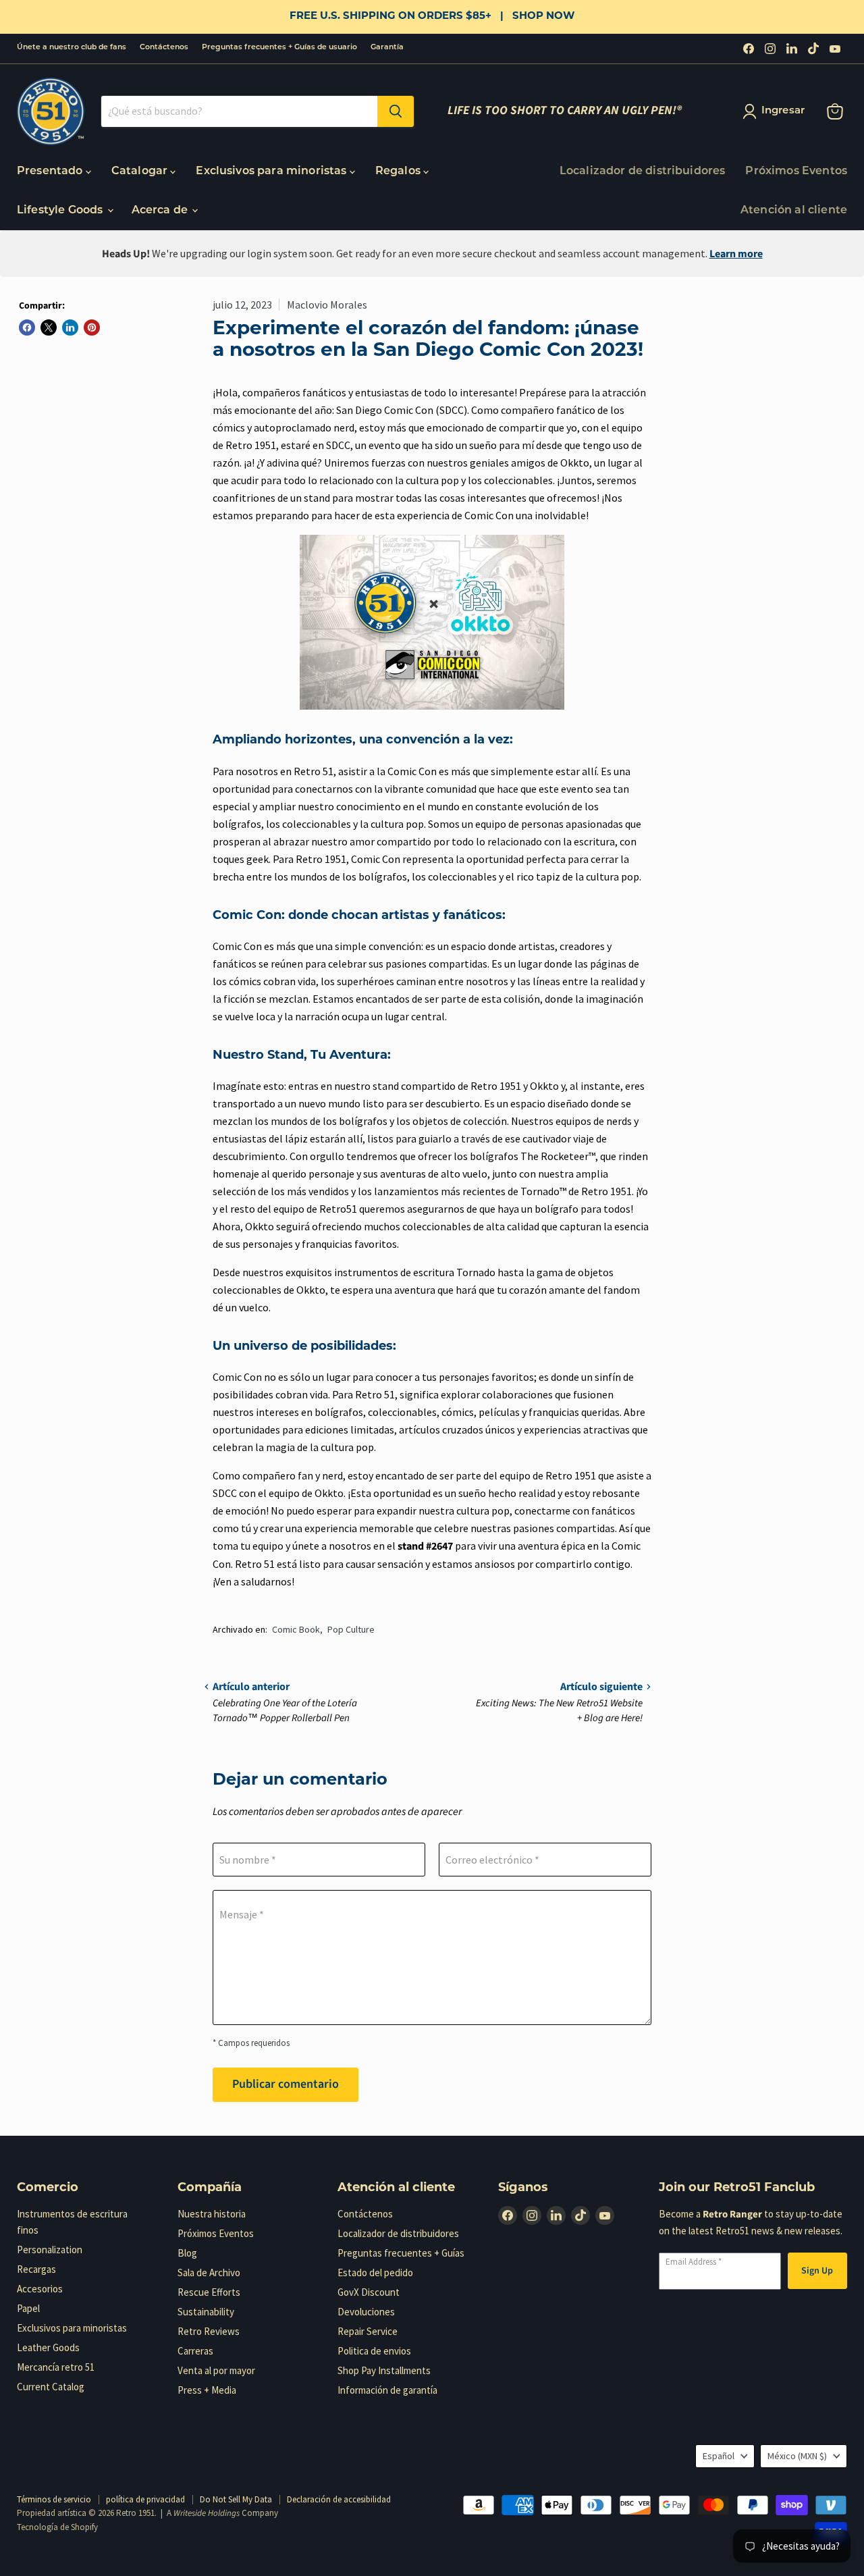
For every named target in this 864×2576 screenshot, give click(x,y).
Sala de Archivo (209, 2272)
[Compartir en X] (49, 327)
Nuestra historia (212, 2214)
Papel (28, 2308)
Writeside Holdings (207, 2513)
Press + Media (207, 2390)
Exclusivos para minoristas (272, 172)
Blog (187, 2253)
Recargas (36, 2269)
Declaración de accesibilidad (339, 2499)
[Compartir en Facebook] (27, 327)
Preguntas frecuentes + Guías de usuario (279, 48)
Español (719, 2456)
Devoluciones (366, 2312)
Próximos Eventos (796, 172)
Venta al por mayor (216, 2370)
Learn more (736, 254)
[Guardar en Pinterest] (92, 327)
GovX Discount (369, 2292)
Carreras (195, 2351)
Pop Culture (351, 1629)
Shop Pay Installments (384, 2370)
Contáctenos (164, 48)
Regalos (399, 172)
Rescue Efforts (209, 2292)
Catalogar (141, 172)
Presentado (51, 172)
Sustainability (206, 2312)
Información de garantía (387, 2390)
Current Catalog (51, 2387)
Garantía (387, 48)
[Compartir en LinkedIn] (70, 327)
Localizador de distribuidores (643, 172)
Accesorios (40, 2289)
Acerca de (161, 211)
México (797, 2456)
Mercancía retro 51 (56, 2367)
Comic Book (296, 1629)
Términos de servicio (54, 2499)
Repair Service (368, 2331)
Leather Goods (48, 2347)
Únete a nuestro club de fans (72, 48)
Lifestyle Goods (61, 211)
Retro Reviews (209, 2331)
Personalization (50, 2250)
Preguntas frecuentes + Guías (401, 2253)
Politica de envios (374, 2351)
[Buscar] (396, 111)
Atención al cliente (794, 211)
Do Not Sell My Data (236, 2499)
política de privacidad (145, 2499)
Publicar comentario (286, 2084)
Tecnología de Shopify (57, 2527)
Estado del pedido (375, 2272)
